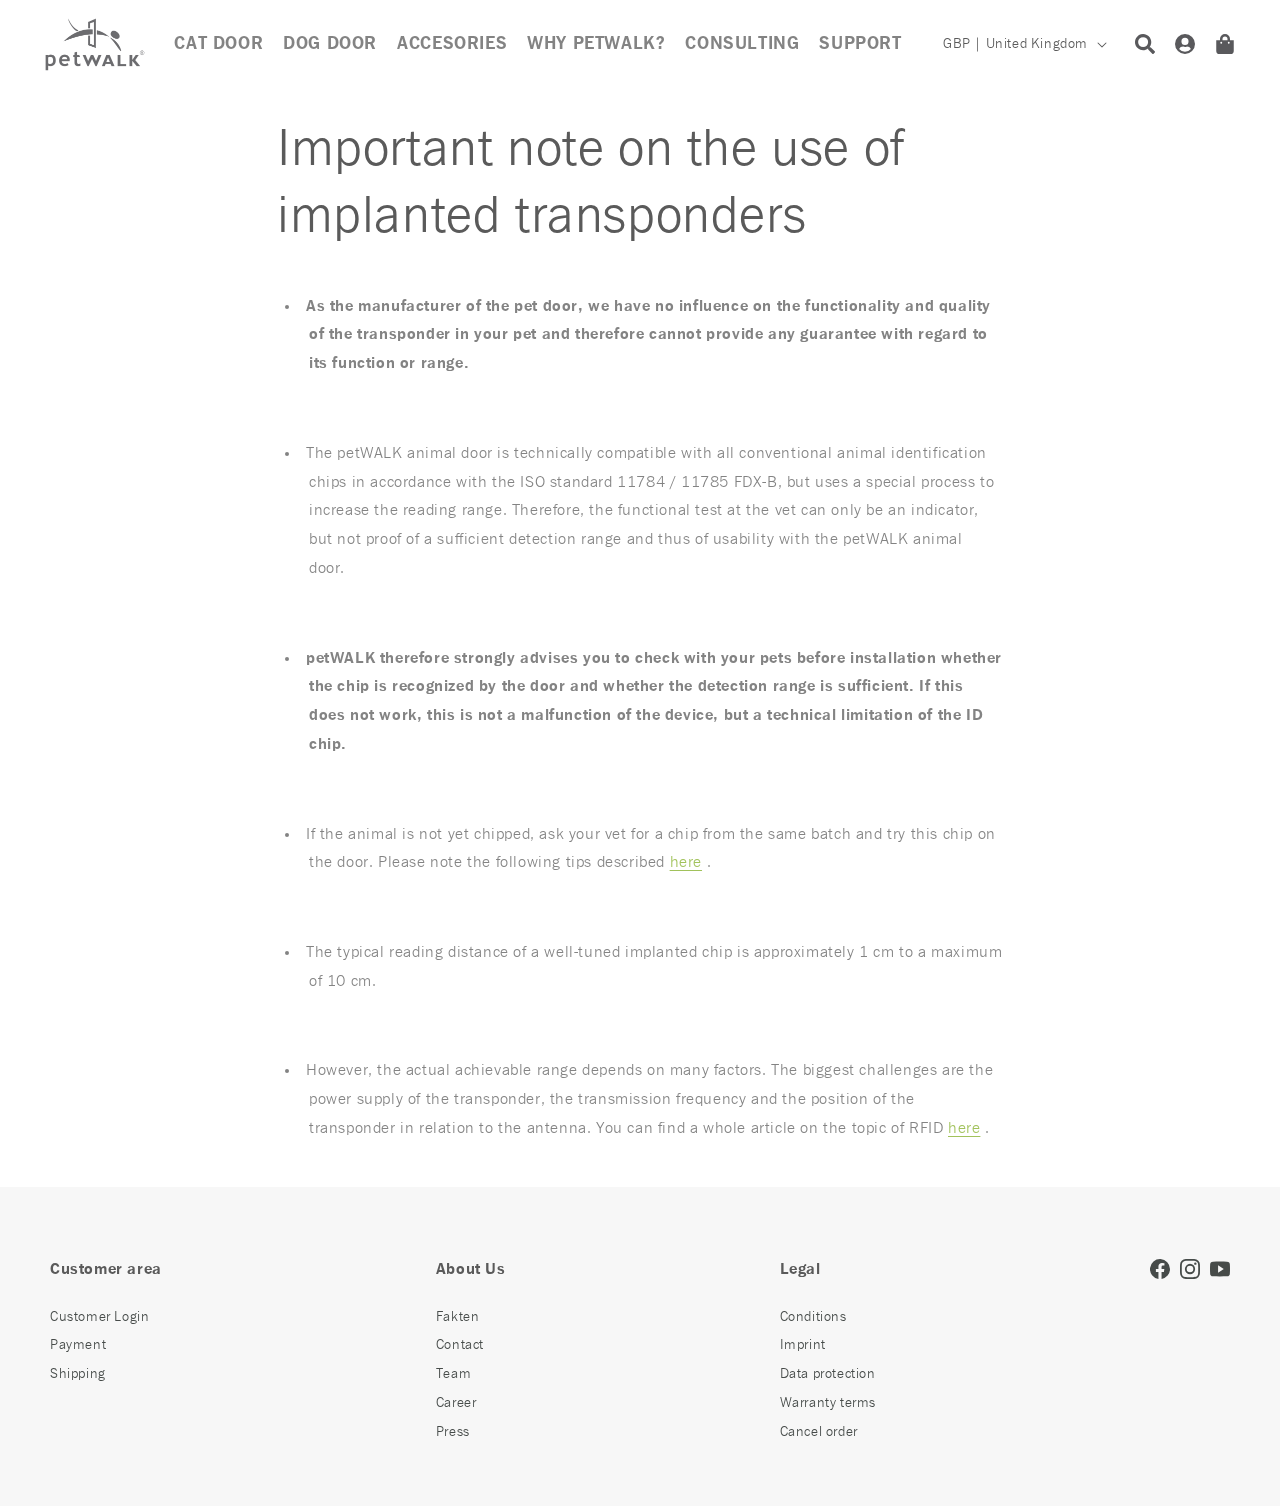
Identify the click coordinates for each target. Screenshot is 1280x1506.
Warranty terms (828, 1403)
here (686, 862)
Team (453, 1374)
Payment (78, 1345)
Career (456, 1403)
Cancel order (819, 1432)
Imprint (803, 1345)
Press (453, 1432)
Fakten (458, 1317)
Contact (460, 1345)
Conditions (813, 1317)
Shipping (78, 1374)
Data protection (828, 1374)
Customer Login (99, 1317)
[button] (452, 44)
